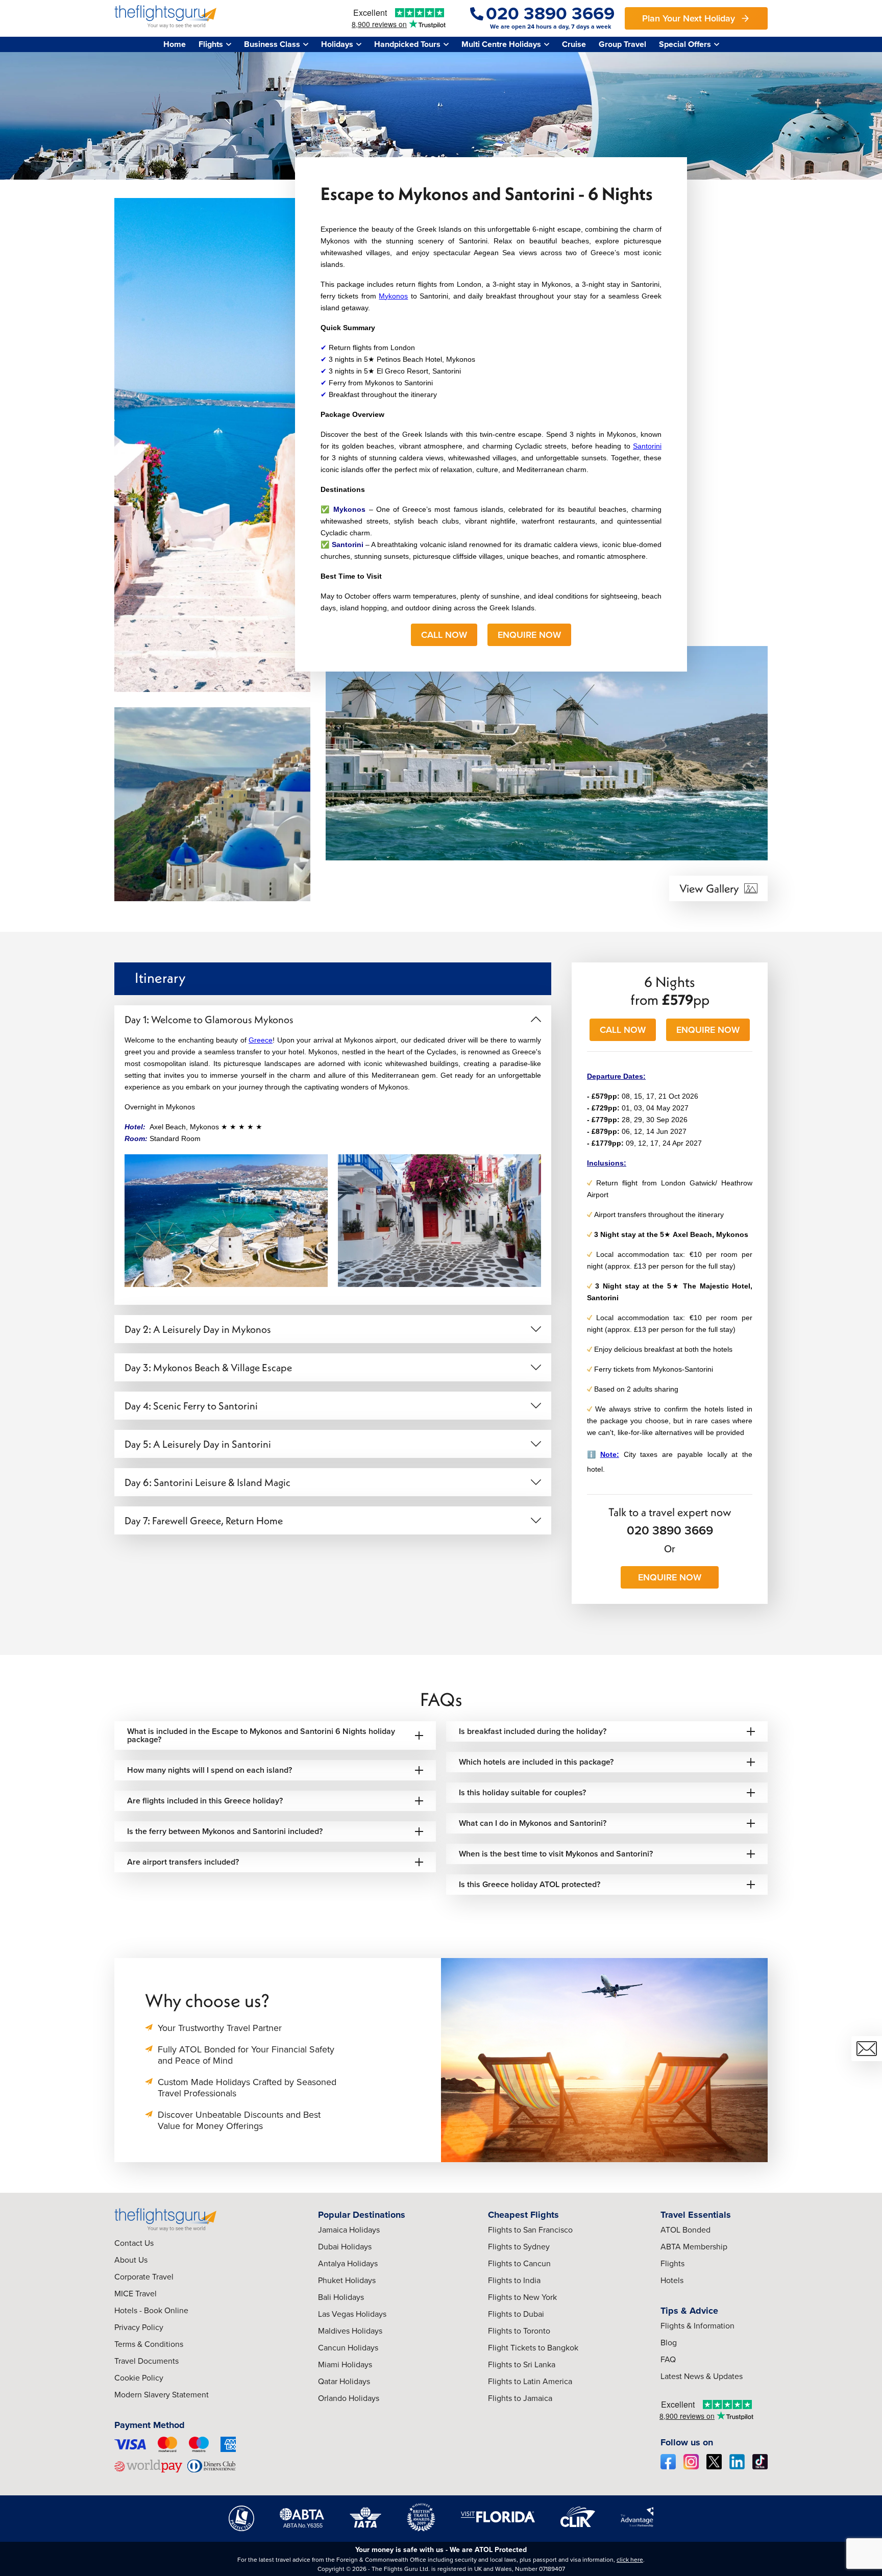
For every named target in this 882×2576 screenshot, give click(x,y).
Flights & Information (697, 2326)
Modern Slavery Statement (162, 2395)
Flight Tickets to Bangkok (533, 2348)
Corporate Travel (144, 2277)
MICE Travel (136, 2294)
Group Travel (622, 44)
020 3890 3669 (670, 1530)
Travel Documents (146, 2361)
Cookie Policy (139, 2378)
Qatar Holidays (344, 2381)
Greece (261, 1040)
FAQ (668, 2359)
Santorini (647, 446)
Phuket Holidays (347, 2280)
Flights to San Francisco (530, 2230)
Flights (672, 2263)
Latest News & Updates (702, 2376)
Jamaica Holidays (349, 2230)
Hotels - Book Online (151, 2310)
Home (175, 44)
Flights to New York (522, 2297)
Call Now (444, 635)
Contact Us (134, 2243)
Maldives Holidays (350, 2331)
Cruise (574, 44)
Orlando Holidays (349, 2398)
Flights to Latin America (530, 2381)
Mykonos (393, 296)
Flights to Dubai (516, 2314)
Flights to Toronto (519, 2331)
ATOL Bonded (685, 2230)
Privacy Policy (139, 2327)
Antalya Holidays (348, 2263)
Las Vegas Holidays (352, 2314)
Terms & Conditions (149, 2344)
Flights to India (514, 2280)
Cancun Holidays (348, 2348)
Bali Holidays (341, 2297)
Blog (669, 2343)
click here (630, 2560)
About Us (131, 2260)
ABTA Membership (694, 2247)
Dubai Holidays (345, 2247)
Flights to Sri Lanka (522, 2364)
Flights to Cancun (519, 2263)
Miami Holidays (345, 2364)
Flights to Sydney (519, 2247)
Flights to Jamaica (520, 2398)
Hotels (672, 2280)
